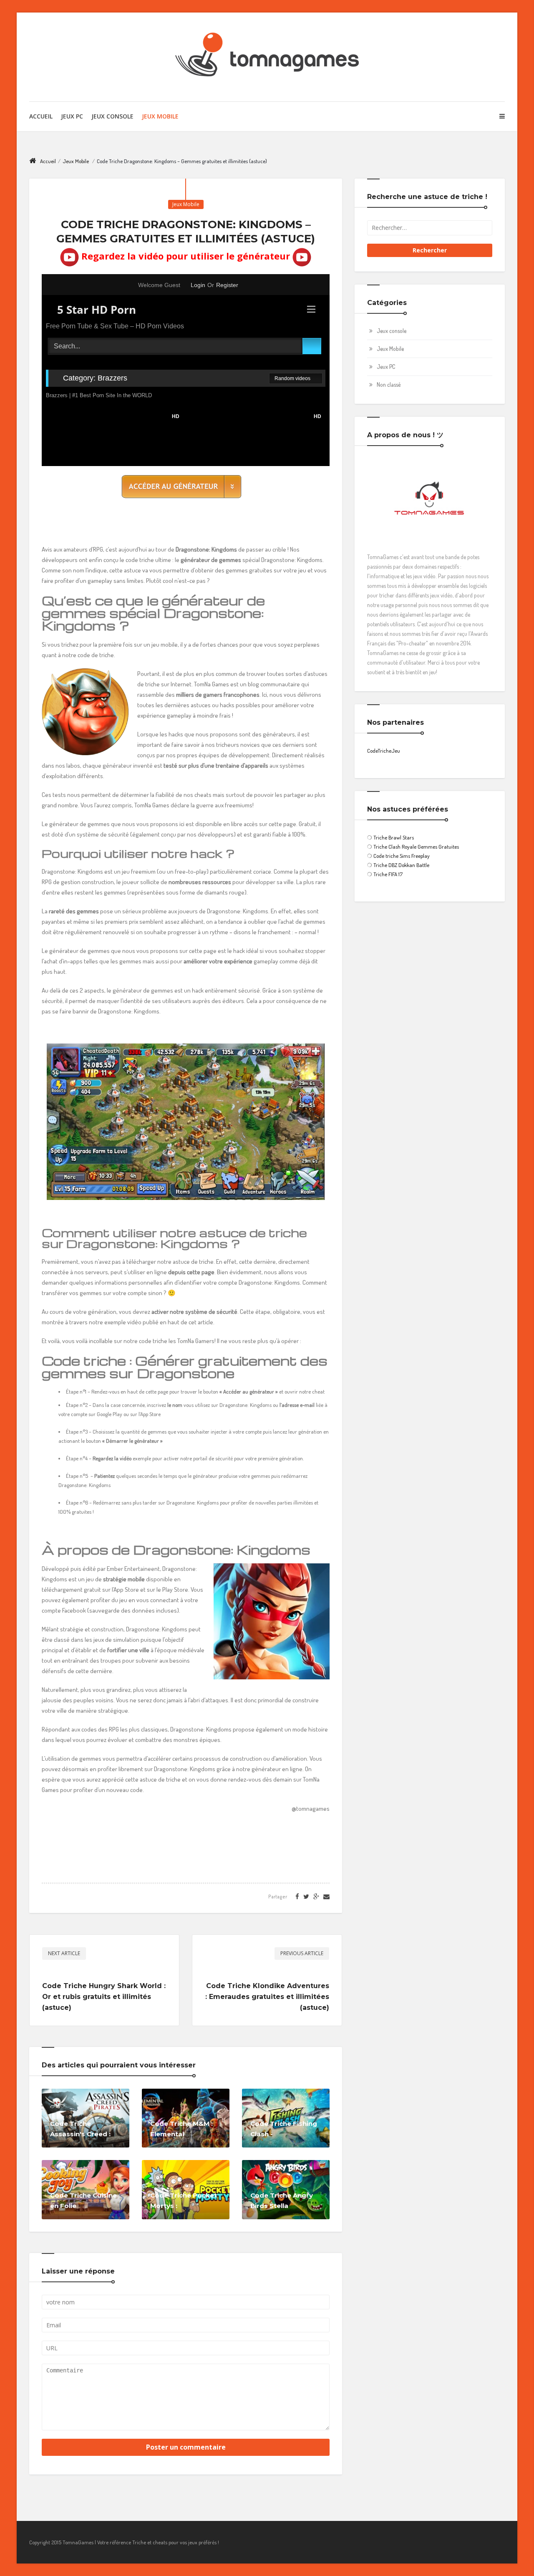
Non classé (389, 384)
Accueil (41, 116)
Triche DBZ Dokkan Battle (401, 865)
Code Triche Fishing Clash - (284, 2129)
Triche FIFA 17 (388, 874)
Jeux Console (112, 116)
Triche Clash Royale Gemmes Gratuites (416, 847)
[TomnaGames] (267, 57)
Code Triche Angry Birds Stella (282, 2200)
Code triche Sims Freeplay (402, 856)
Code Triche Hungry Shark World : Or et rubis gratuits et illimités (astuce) (104, 1997)
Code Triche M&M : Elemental (181, 2129)
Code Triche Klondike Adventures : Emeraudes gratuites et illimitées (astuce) (267, 1997)
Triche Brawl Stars (394, 837)
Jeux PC (72, 116)
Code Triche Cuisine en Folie (83, 2200)
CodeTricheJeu (384, 751)
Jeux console (392, 331)
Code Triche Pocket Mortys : (184, 2200)
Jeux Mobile (160, 116)
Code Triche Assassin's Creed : (80, 2129)
